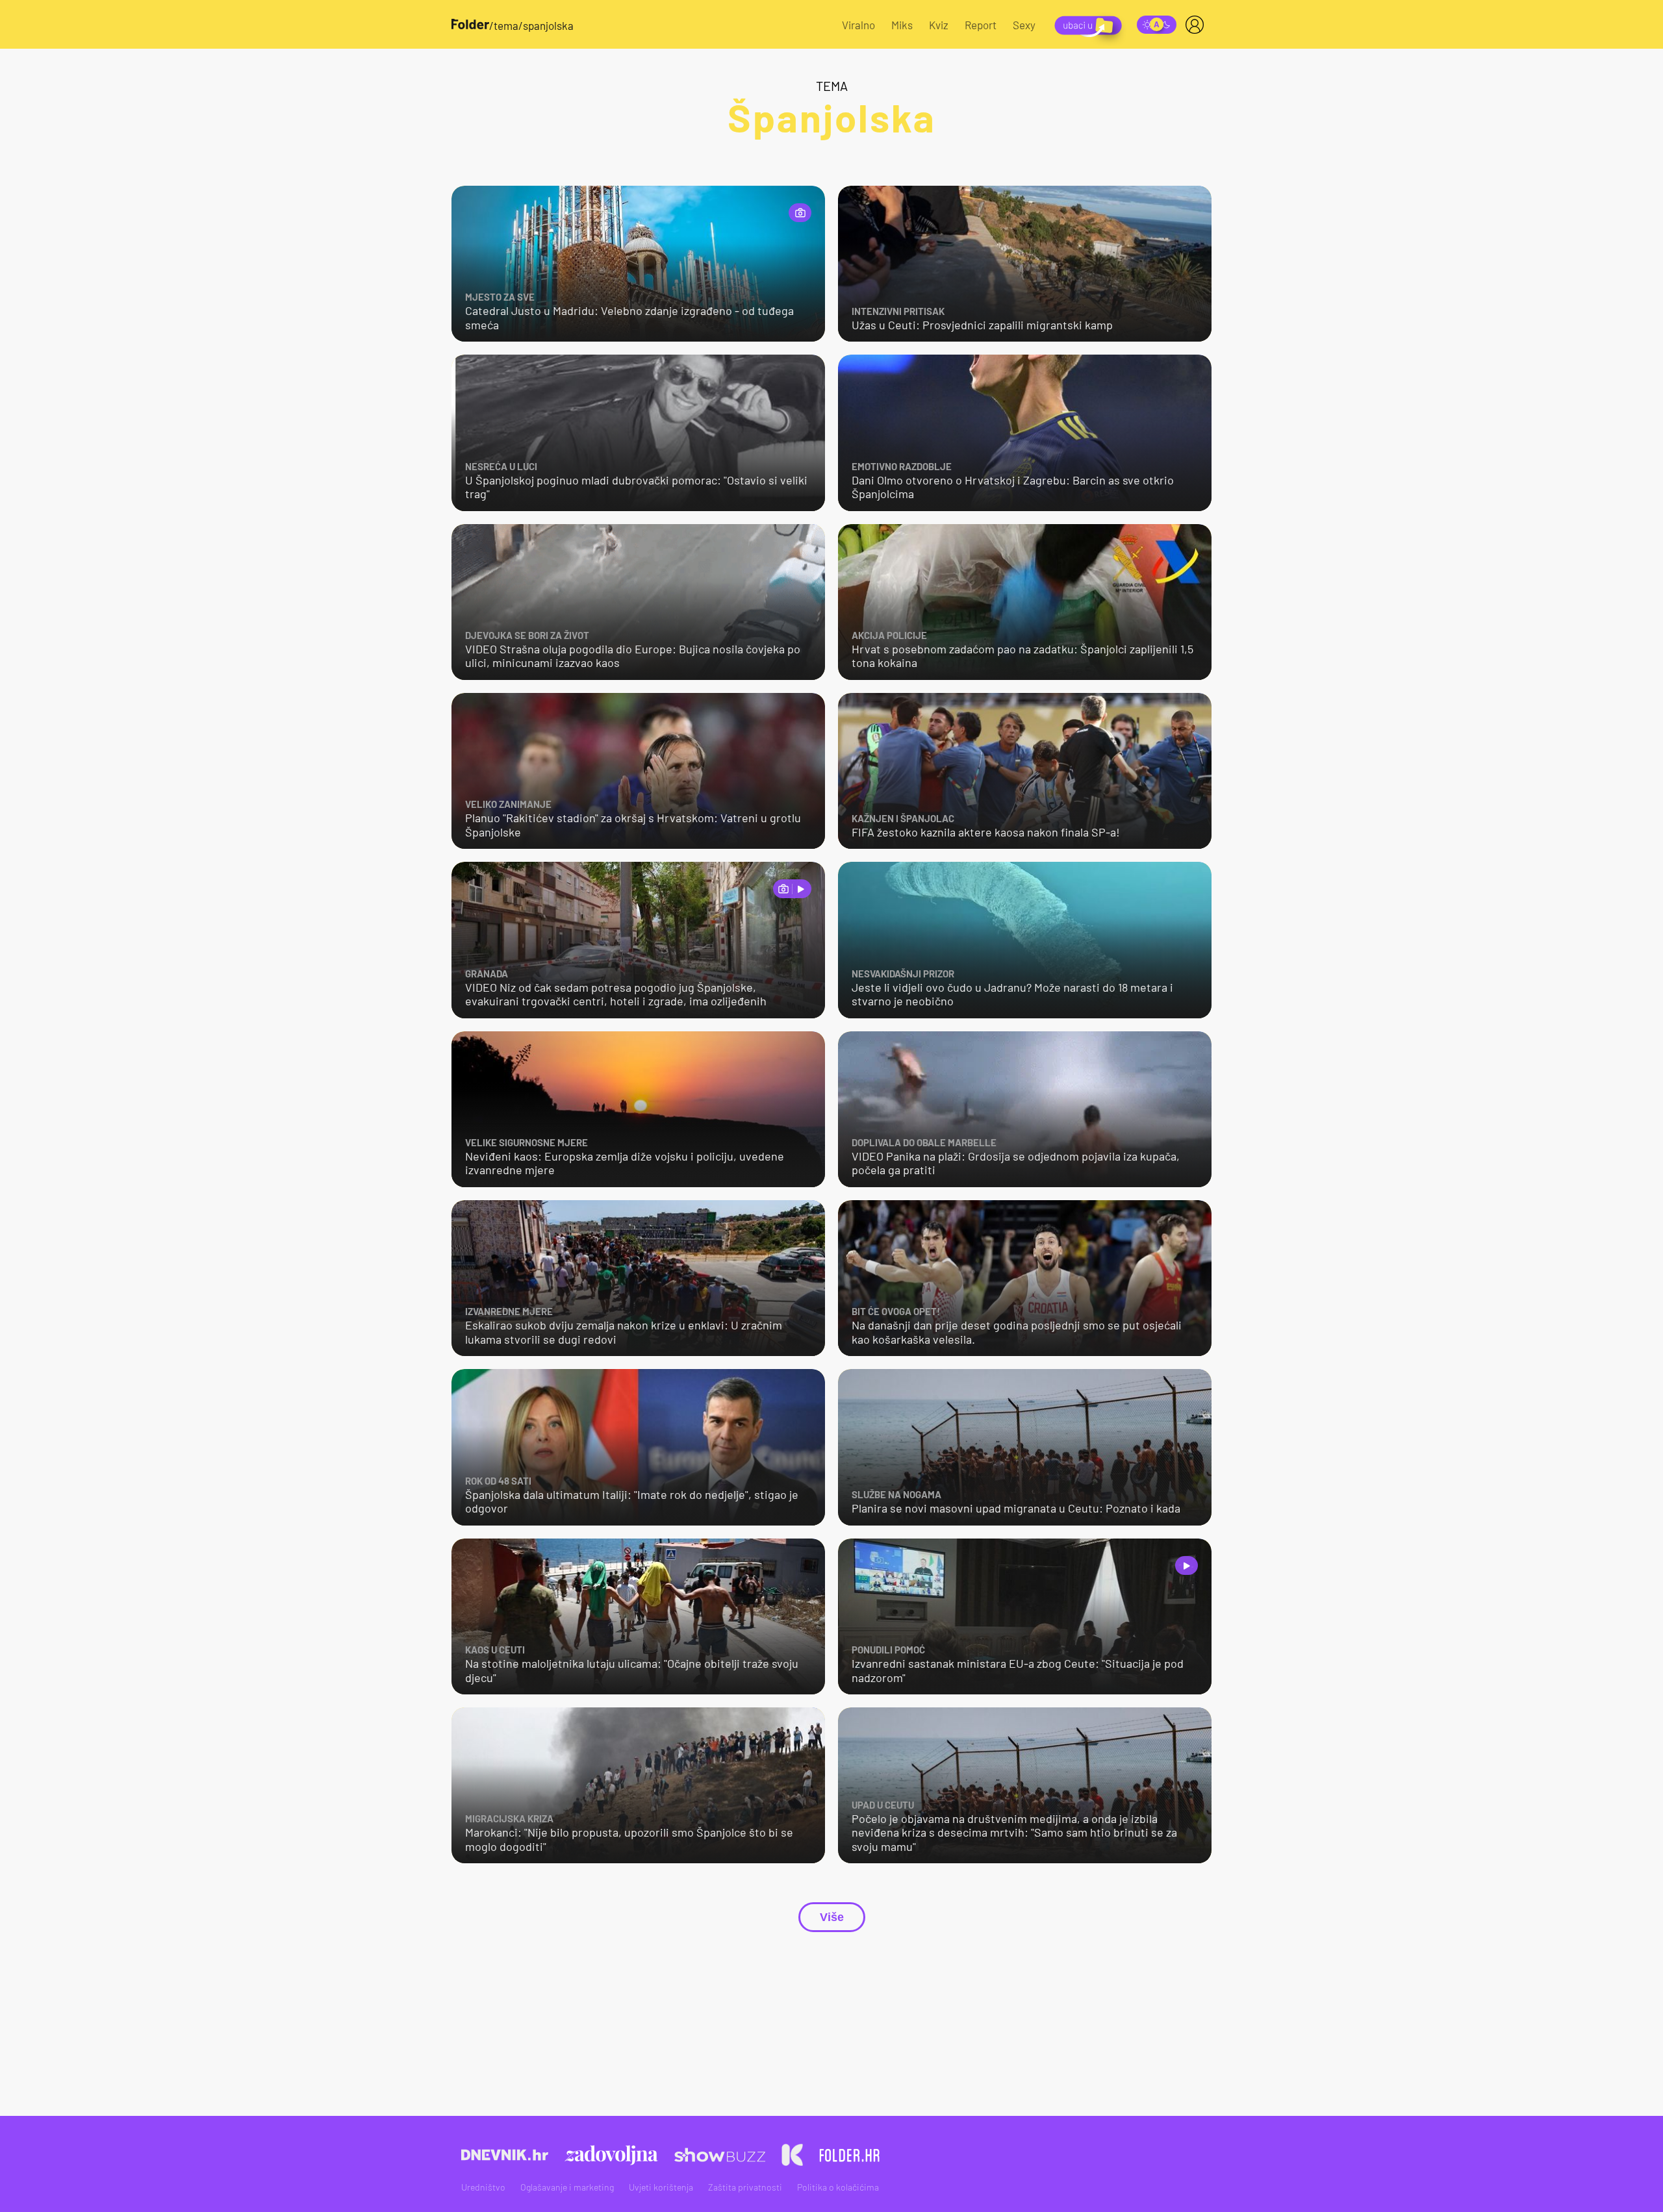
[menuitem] (1197, 25)
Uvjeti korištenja (661, 2187)
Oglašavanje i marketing (567, 2187)
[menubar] (1197, 25)
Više (832, 1917)
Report (981, 25)
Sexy (1024, 25)
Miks (902, 25)
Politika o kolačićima (838, 2187)
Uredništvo (483, 2187)
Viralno (858, 25)
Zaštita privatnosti (745, 2187)
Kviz (939, 25)
